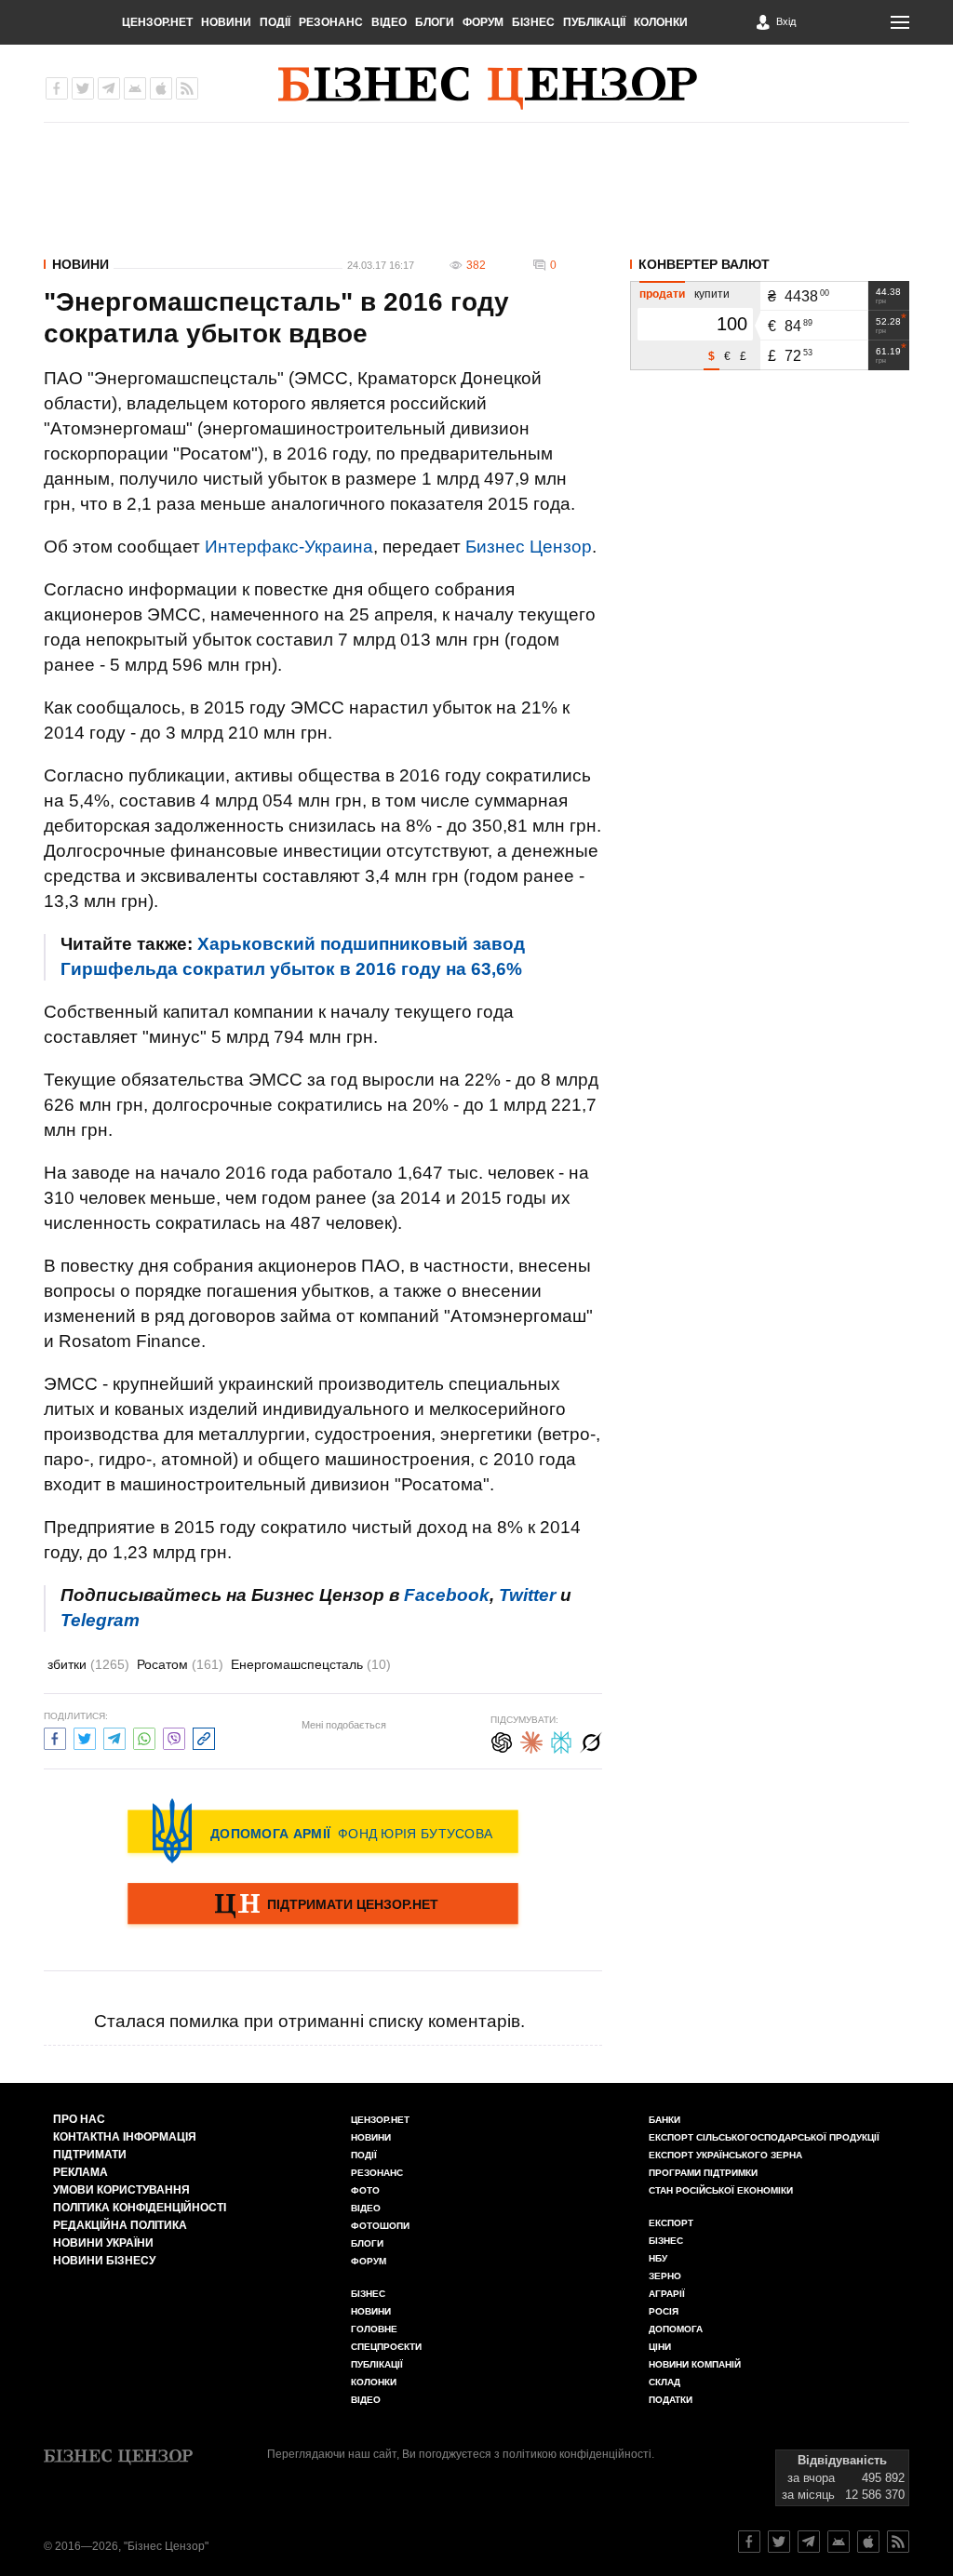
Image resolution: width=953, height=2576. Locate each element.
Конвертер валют (704, 264)
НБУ (658, 2258)
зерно (665, 2276)
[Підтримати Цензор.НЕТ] (323, 1905)
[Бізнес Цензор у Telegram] (109, 88)
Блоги (435, 22)
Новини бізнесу (104, 2261)
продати (662, 294)
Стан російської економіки (721, 2190)
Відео (389, 22)
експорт (671, 2223)
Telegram (100, 1620)
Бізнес (533, 22)
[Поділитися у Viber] (174, 1736)
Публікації (594, 22)
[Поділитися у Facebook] (55, 1736)
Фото (365, 2190)
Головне (374, 2329)
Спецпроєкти (386, 2347)
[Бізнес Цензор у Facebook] (57, 88)
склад (664, 2382)
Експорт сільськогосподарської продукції (764, 2137)
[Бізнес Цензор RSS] (187, 88)
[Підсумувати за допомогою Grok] (591, 1740)
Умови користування (121, 2190)
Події (275, 22)
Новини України (103, 2243)
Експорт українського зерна (725, 2155)
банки (664, 2120)
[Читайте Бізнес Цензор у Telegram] (809, 2542)
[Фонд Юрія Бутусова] (323, 1831)
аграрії (667, 2294)
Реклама (81, 2172)
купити (712, 294)
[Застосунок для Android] (135, 88)
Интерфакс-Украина (289, 547)
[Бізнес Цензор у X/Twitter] (83, 88)
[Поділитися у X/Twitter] (85, 1736)
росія (664, 2311)
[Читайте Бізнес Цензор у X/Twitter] (779, 2542)
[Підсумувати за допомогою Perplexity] (561, 1740)
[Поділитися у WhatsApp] (144, 1736)
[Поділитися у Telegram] (114, 1736)
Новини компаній (695, 2364)
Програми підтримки (703, 2173)
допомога (676, 2329)
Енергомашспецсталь (311, 1664)
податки (671, 2400)
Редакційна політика (120, 2225)
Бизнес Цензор (529, 547)
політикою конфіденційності (577, 2454)
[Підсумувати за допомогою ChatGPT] (502, 1740)
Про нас (79, 2119)
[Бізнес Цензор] (488, 88)
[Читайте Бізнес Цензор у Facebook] (749, 2542)
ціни (660, 2347)
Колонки (661, 22)
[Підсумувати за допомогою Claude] (531, 1740)
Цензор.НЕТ (157, 22)
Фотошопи (380, 2226)
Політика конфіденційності (140, 2208)
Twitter (527, 1595)
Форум (483, 22)
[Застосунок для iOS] (161, 88)
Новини (226, 22)
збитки (88, 1664)
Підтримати (90, 2155)
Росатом (180, 1664)
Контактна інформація (125, 2137)
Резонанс (331, 22)
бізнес (666, 2241)
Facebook (447, 1595)
